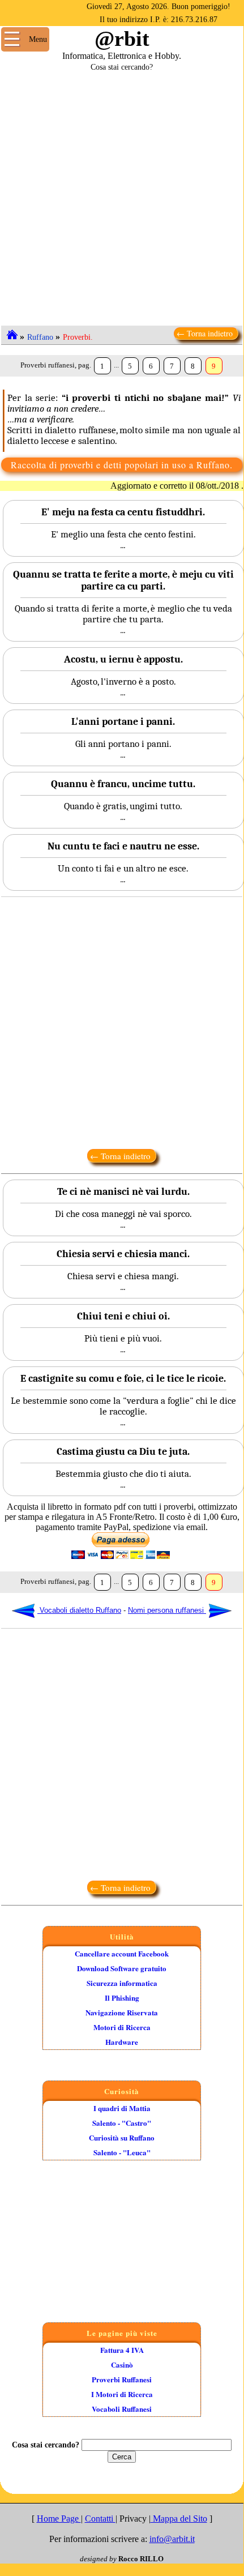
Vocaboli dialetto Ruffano (79, 1610)
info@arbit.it (172, 2539)
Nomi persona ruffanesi (167, 1610)
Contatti (100, 2519)
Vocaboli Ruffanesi (122, 2409)
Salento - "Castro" (122, 2123)
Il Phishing (122, 1998)
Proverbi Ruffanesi (122, 2379)
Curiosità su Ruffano (122, 2137)
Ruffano (40, 337)
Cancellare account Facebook (122, 1953)
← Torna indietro (206, 333)
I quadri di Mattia (122, 2108)
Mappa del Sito (179, 2519)
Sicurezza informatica (122, 1983)
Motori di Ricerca (122, 2027)
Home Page (59, 2519)
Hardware (122, 2042)
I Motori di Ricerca (122, 2394)
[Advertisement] (122, 194)
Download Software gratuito (122, 1968)
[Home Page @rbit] (12, 334)
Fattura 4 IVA (122, 2350)
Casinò (122, 2364)
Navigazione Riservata (122, 2012)
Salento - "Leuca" (122, 2152)
